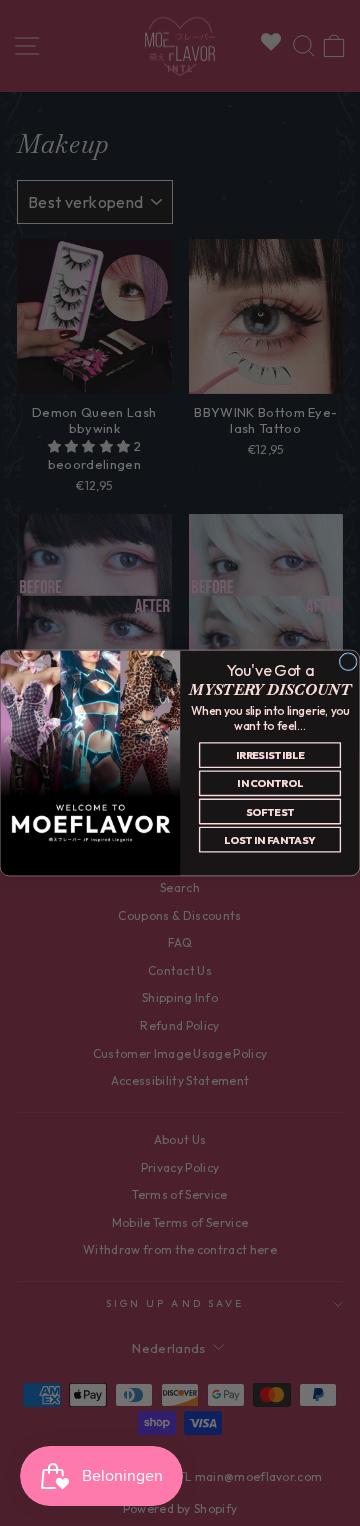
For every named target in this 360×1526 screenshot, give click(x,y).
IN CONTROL (269, 783)
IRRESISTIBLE (270, 754)
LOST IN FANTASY (269, 839)
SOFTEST (270, 811)
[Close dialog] (348, 662)
